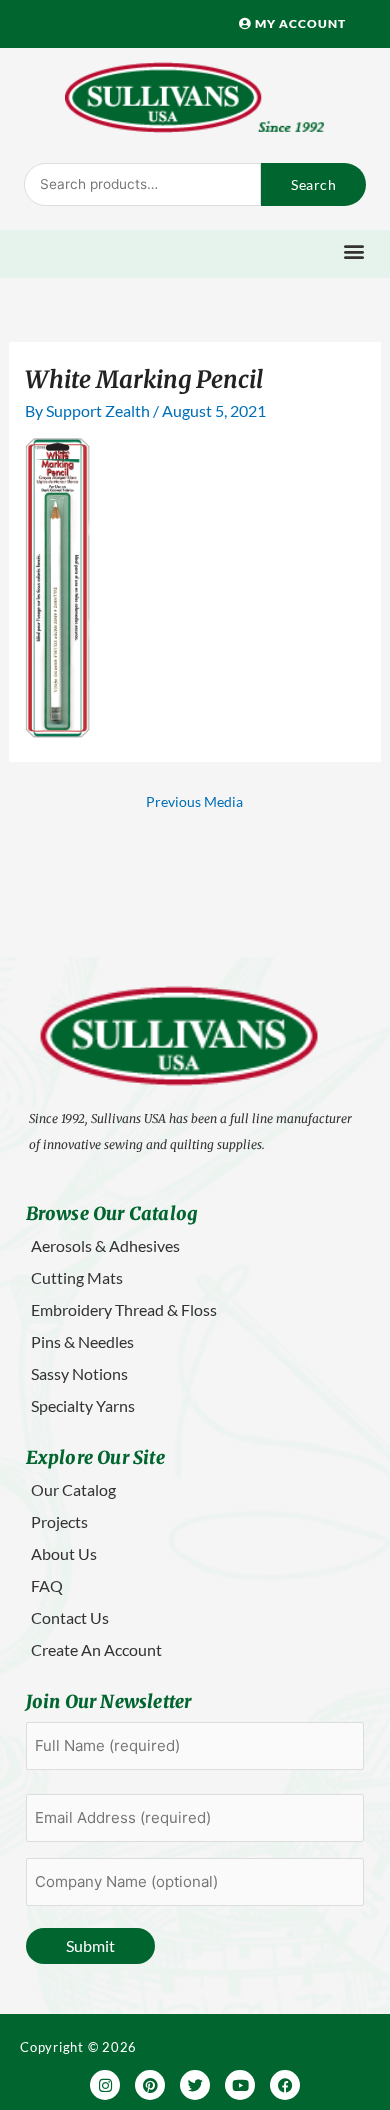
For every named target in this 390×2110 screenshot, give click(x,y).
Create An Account (96, 1649)
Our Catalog (73, 1489)
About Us (64, 1553)
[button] (354, 251)
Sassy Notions (79, 1373)
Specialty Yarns (83, 1405)
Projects (59, 1521)
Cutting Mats (77, 1277)
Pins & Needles (82, 1341)
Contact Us (70, 1617)
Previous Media (194, 801)
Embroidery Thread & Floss (124, 1309)
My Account (299, 23)
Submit (90, 1945)
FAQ (47, 1585)
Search (313, 184)
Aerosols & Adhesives (105, 1245)
